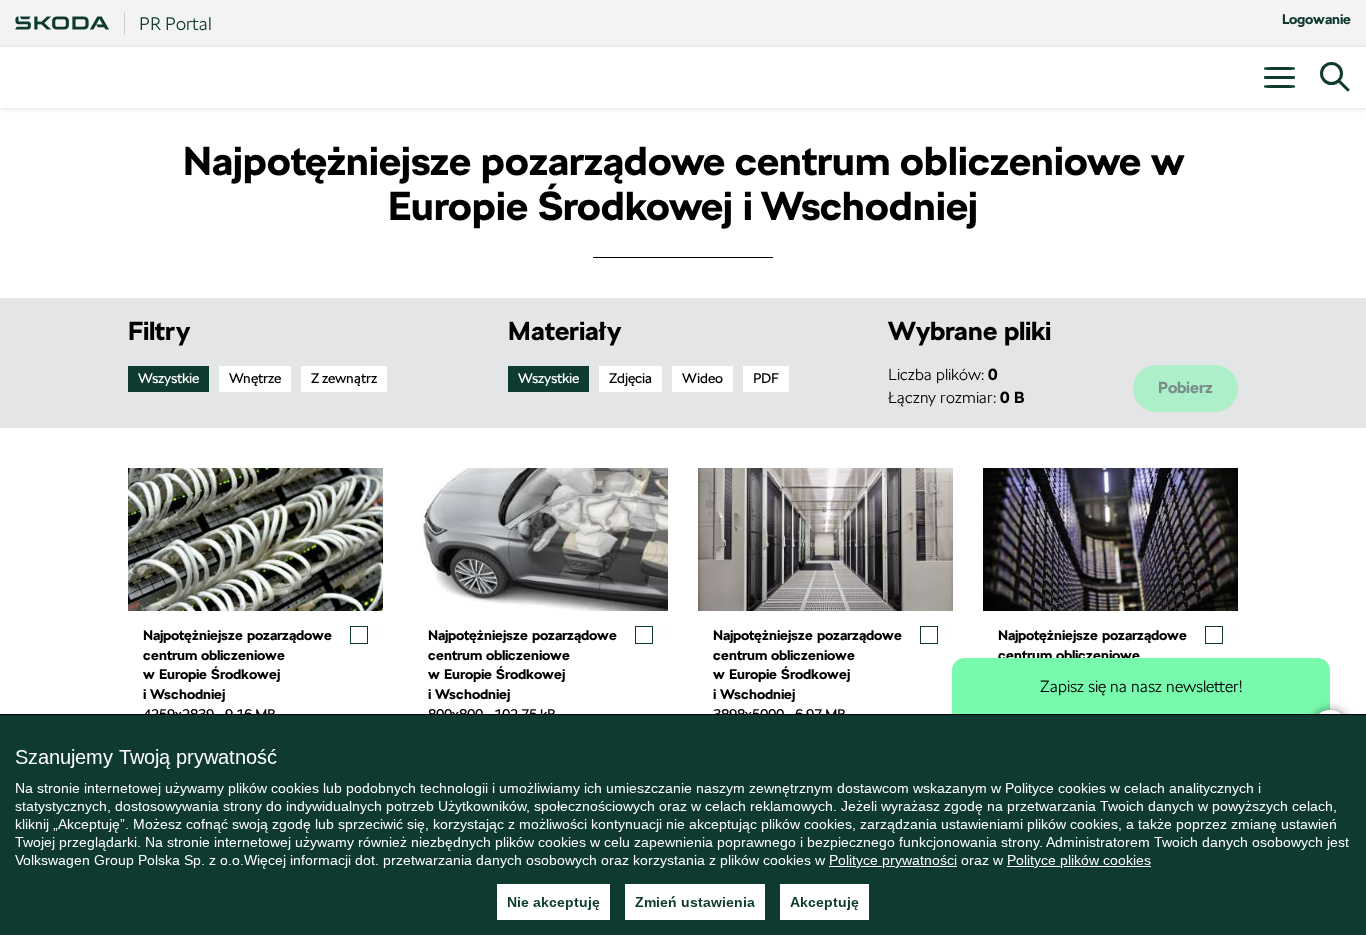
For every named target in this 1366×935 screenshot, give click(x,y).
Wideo (702, 378)
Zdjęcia (630, 378)
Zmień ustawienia (695, 902)
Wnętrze (255, 378)
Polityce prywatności (893, 860)
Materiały (564, 331)
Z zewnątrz (344, 378)
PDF (766, 378)
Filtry (159, 331)
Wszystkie (168, 378)
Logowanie (1316, 19)
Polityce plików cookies (1079, 860)
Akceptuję (824, 902)
